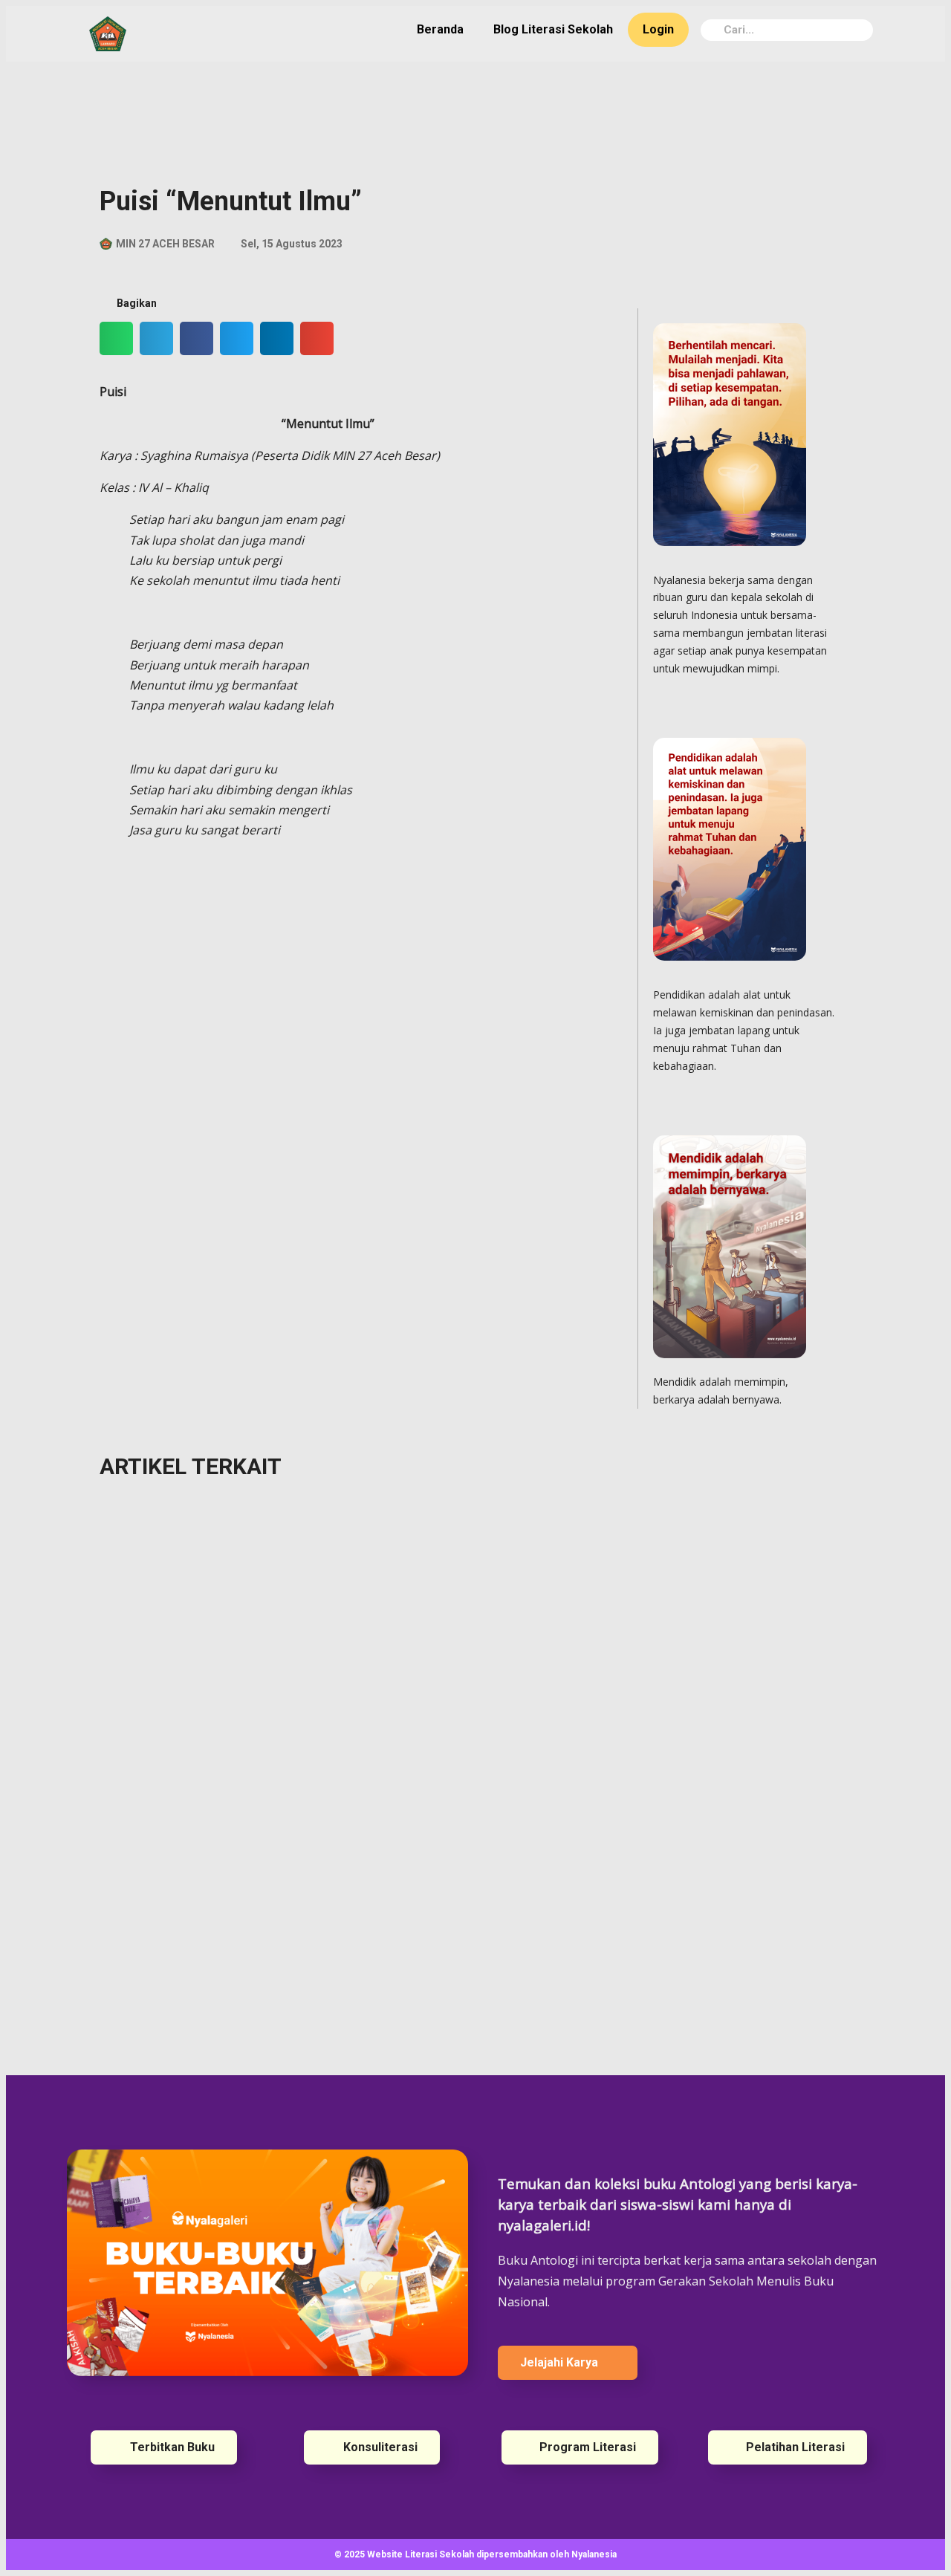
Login (658, 29)
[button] (116, 338)
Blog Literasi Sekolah (553, 29)
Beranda (440, 29)
